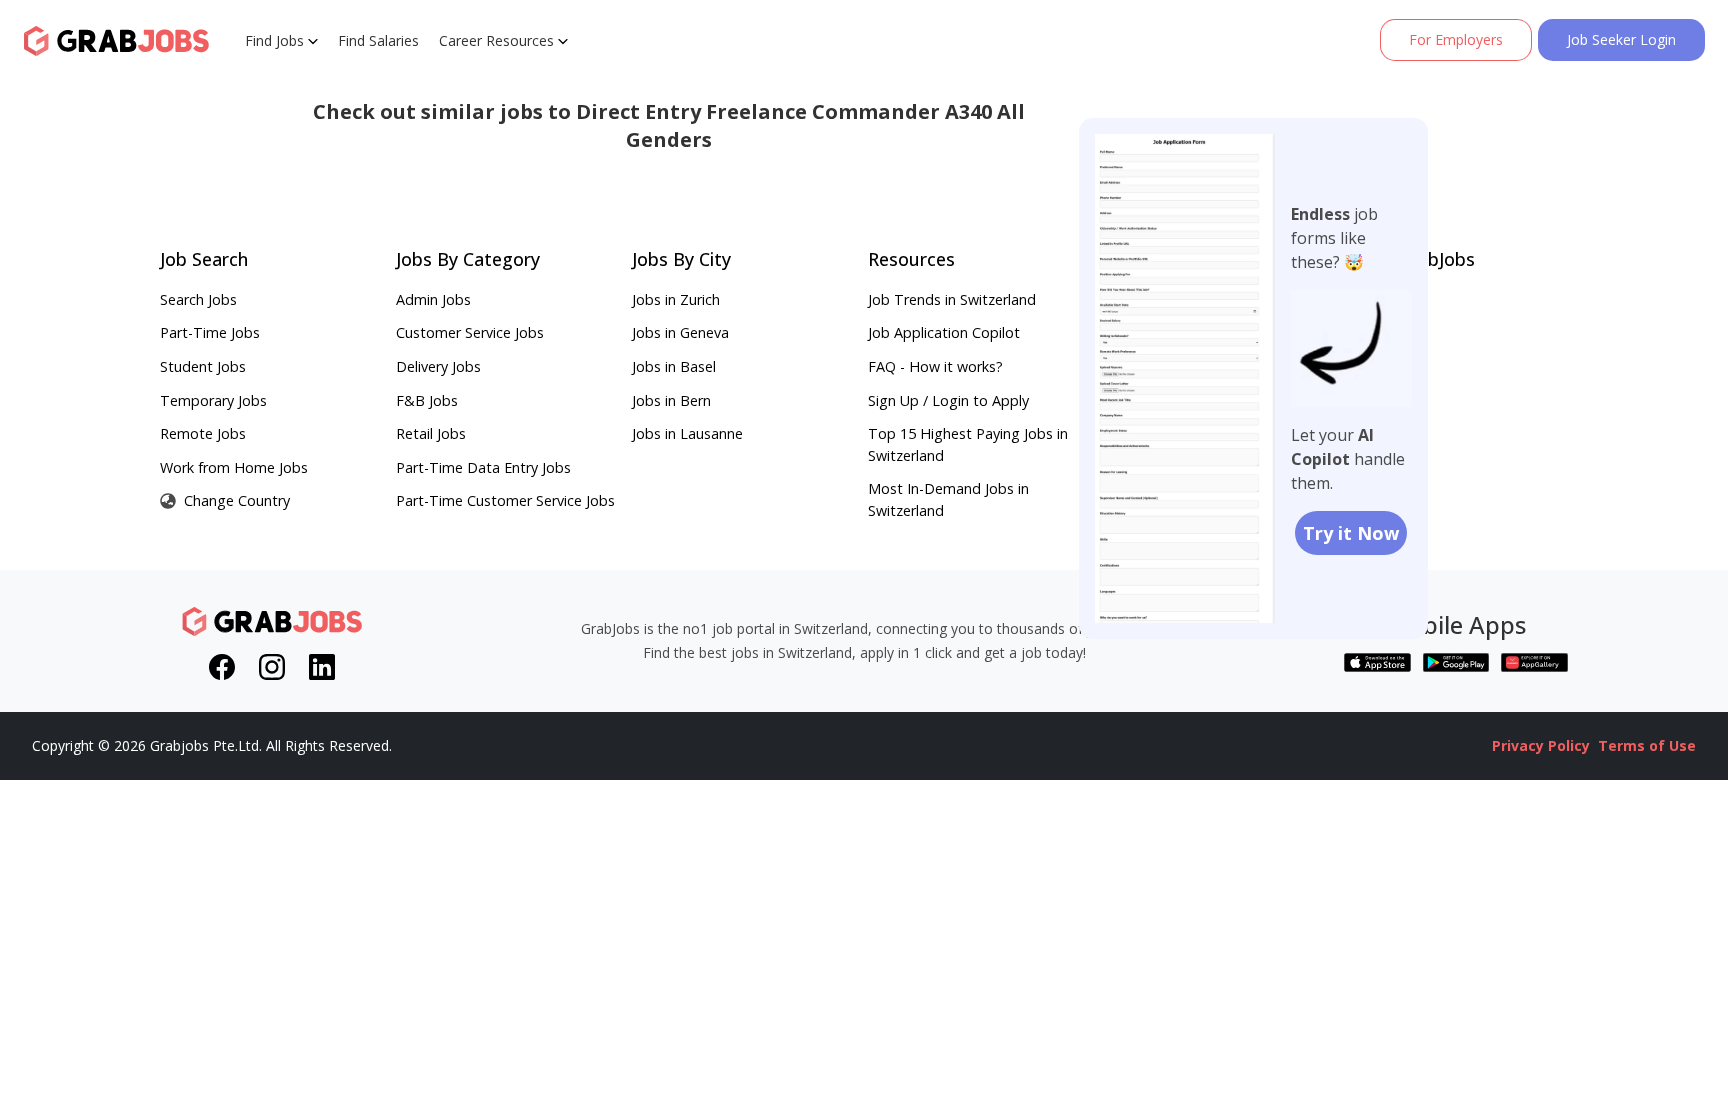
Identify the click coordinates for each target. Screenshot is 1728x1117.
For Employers (1456, 39)
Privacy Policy (1541, 745)
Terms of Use (1647, 745)
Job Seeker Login (1621, 39)
